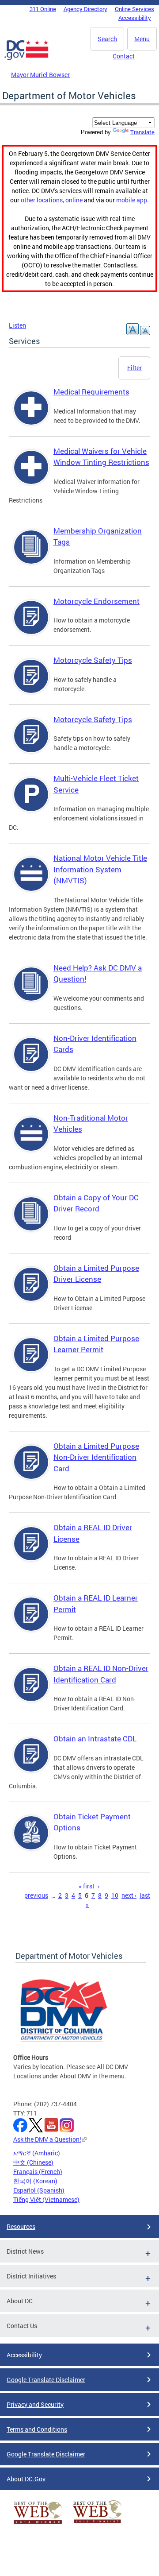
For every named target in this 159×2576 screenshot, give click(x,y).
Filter (134, 368)
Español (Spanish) (39, 2190)
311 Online (43, 9)
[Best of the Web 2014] (38, 2524)
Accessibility (135, 18)
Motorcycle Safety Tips (93, 660)
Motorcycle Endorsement (97, 601)
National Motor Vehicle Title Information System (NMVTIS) (100, 869)
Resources (21, 2226)
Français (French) (38, 2172)
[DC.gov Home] (26, 58)
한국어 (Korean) (35, 2181)
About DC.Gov (26, 2479)
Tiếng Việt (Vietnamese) (46, 2199)
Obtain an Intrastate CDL (95, 1739)
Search (107, 39)
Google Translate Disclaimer (46, 2380)
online (74, 200)
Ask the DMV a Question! (47, 2139)
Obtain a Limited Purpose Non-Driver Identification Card (96, 1457)
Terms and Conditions (37, 2429)
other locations (42, 200)
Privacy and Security (35, 2404)
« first (87, 1886)
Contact (124, 56)
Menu (142, 39)
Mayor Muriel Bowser (40, 75)
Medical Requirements (91, 392)
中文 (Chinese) (33, 2162)
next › (129, 1895)
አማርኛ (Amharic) (37, 2153)
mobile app (132, 200)
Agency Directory (85, 9)
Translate (142, 132)
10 (115, 1895)
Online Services (134, 9)
